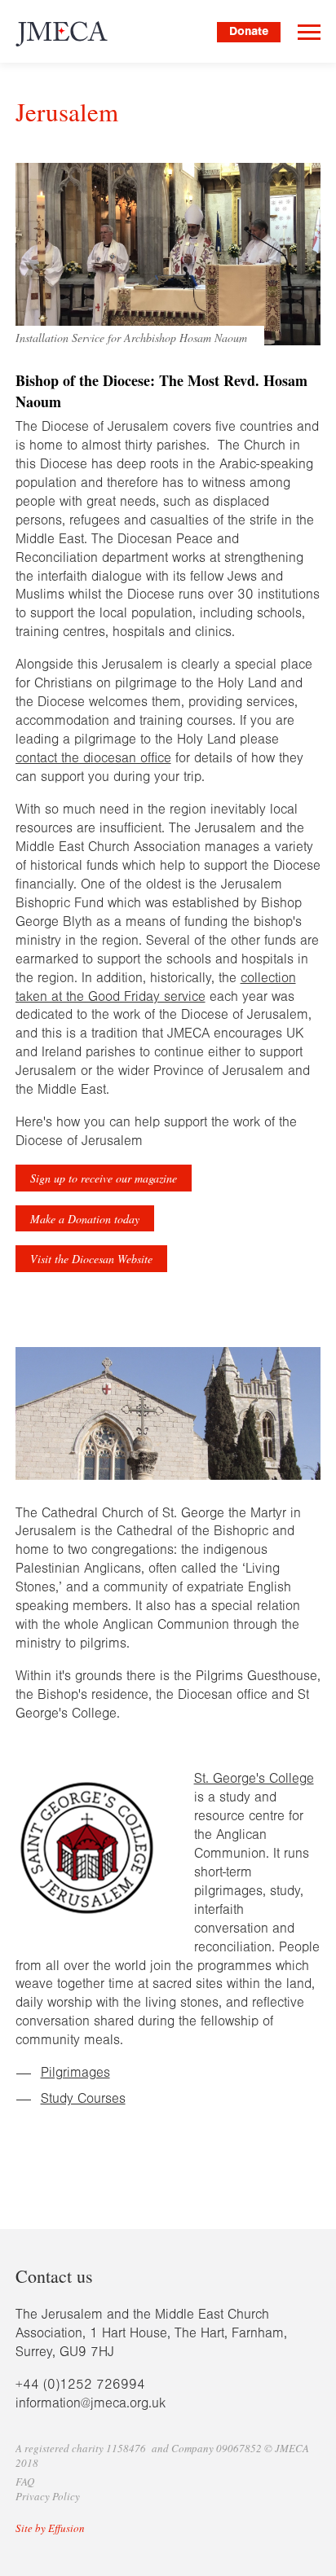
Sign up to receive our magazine (104, 1178)
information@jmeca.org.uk (91, 2403)
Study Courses (83, 2098)
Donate (249, 31)
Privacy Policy (48, 2496)
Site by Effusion (50, 2528)
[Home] (66, 34)
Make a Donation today (85, 1219)
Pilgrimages (75, 2072)
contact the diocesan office (93, 758)
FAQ (25, 2482)
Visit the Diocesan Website (91, 1259)
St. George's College (254, 1778)
